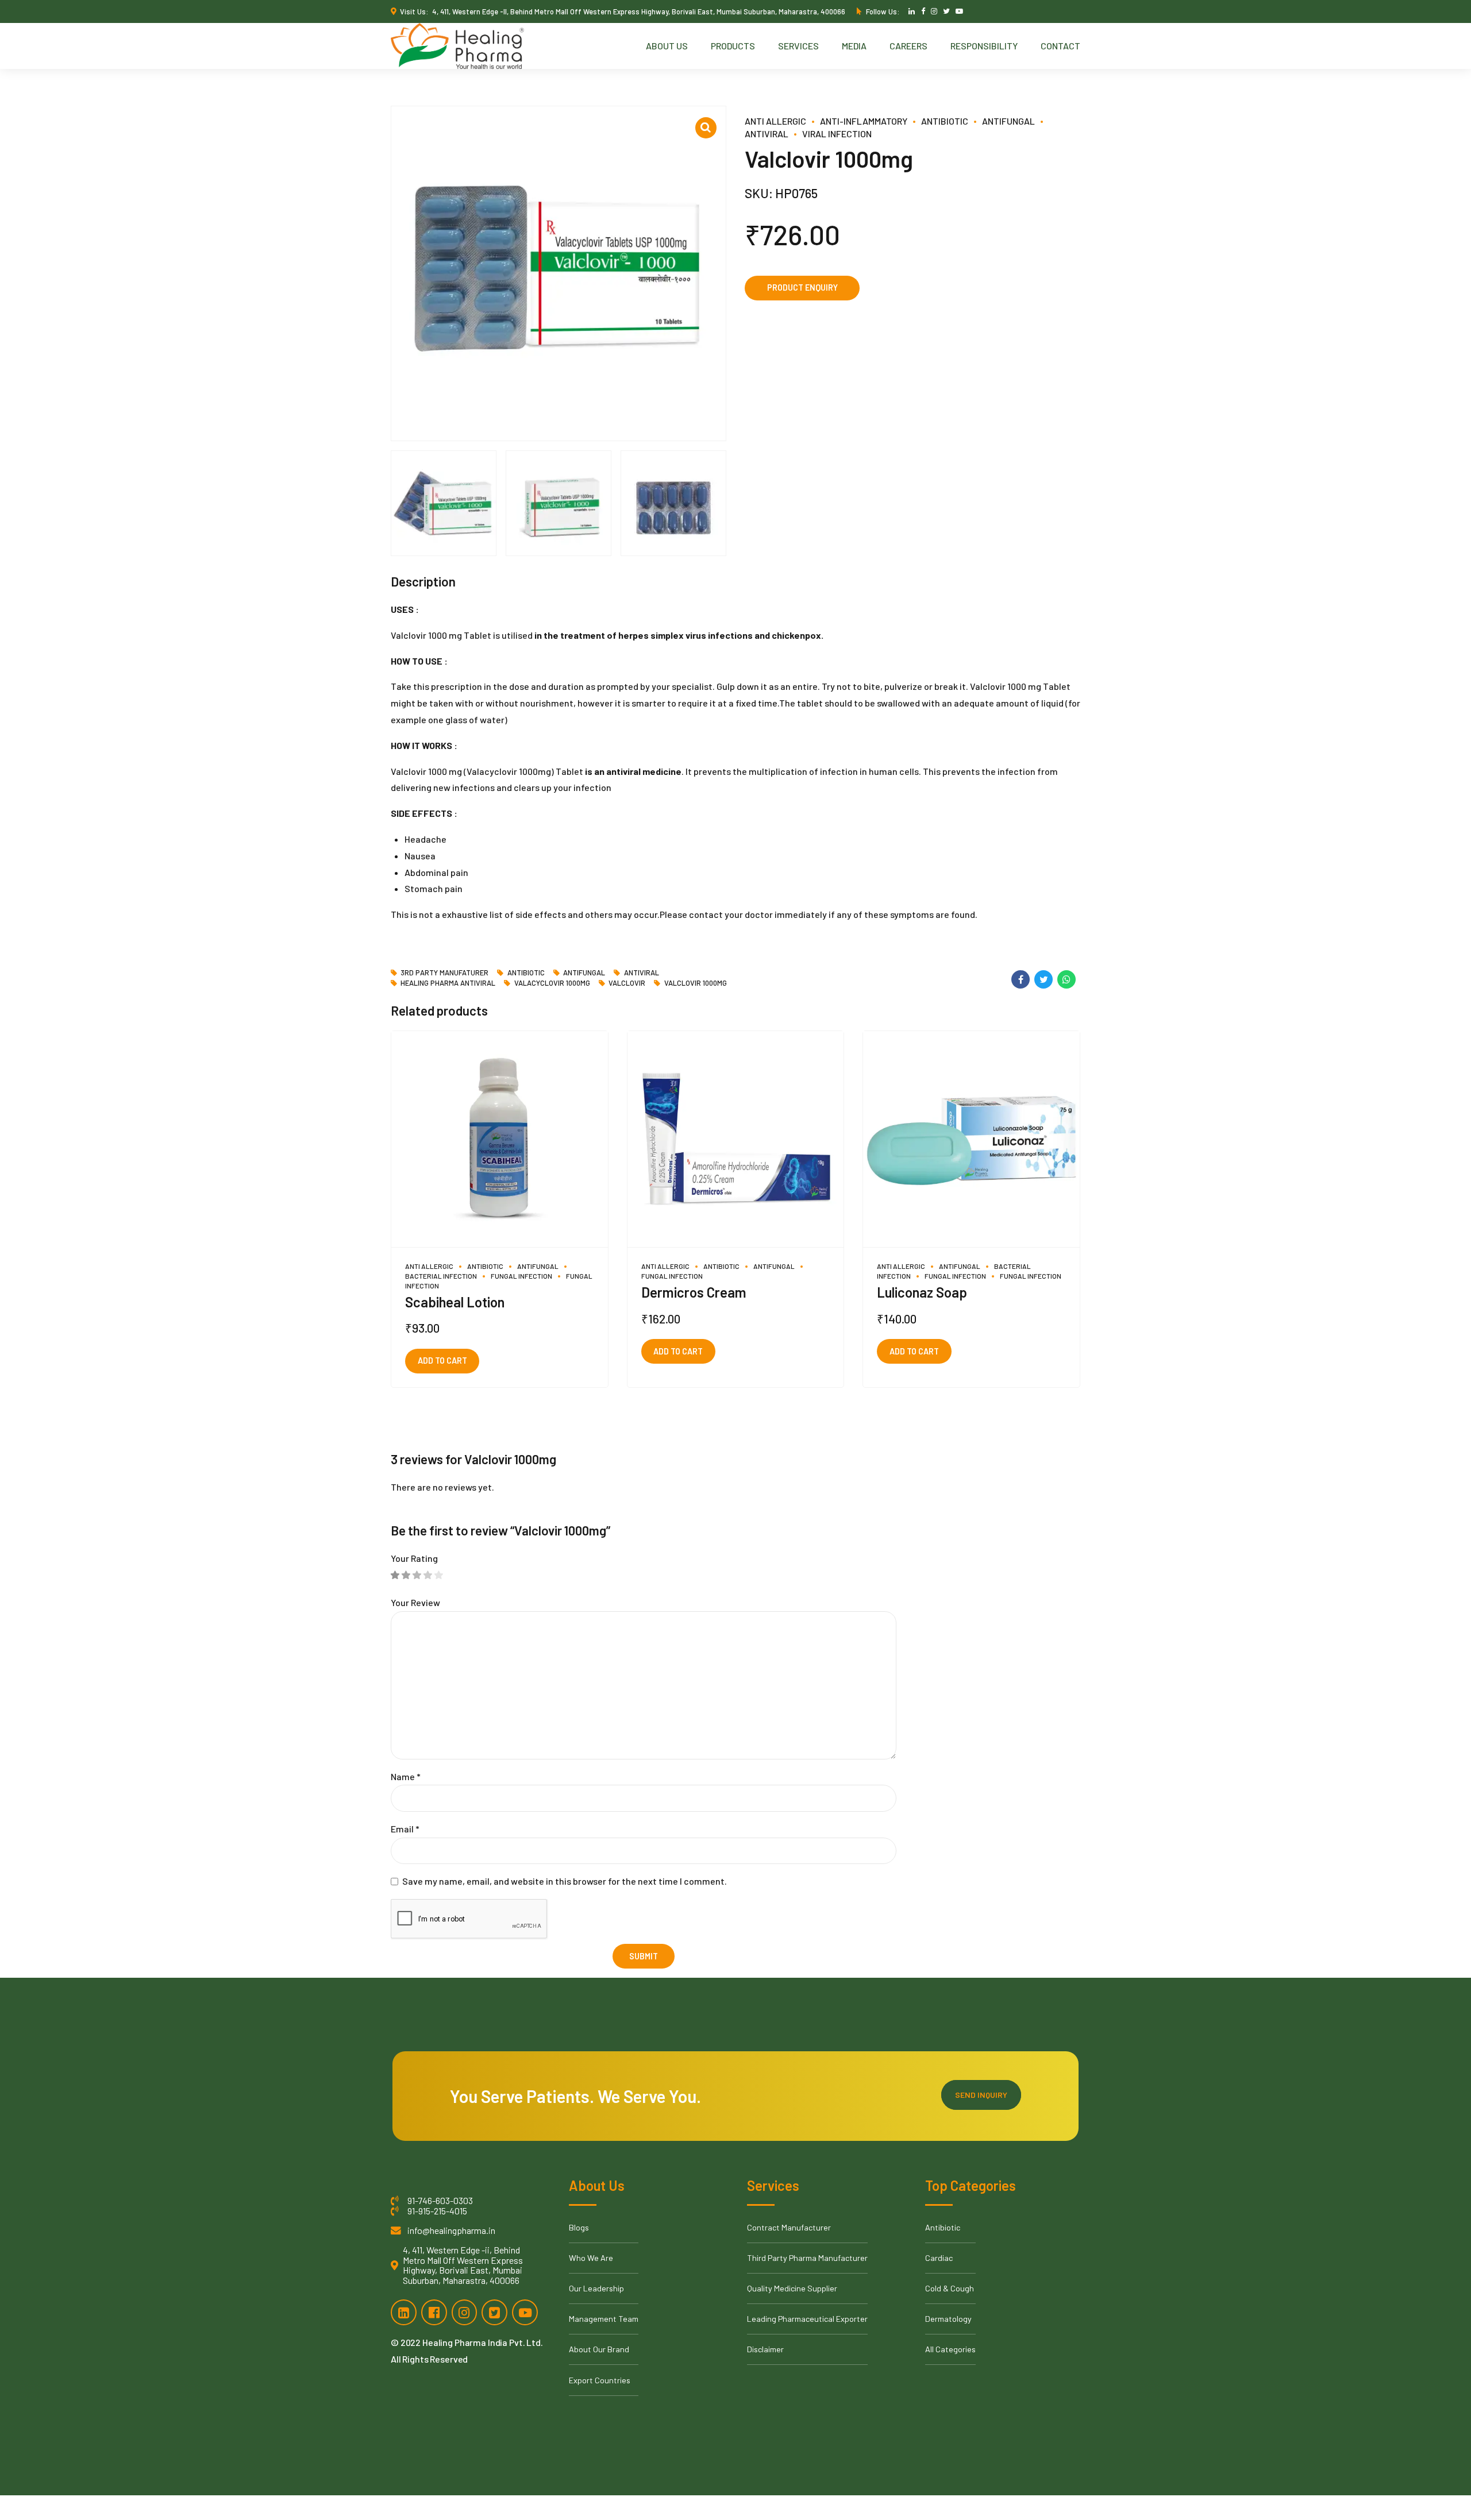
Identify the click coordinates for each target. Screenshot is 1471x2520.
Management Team (604, 2319)
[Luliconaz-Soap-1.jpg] (971, 1140)
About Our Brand (599, 2349)
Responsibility (984, 46)
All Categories (950, 2349)
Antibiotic (945, 121)
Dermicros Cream (694, 1292)
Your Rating (414, 1558)
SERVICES (798, 46)
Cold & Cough (950, 2288)
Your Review (415, 1602)
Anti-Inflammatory (864, 121)
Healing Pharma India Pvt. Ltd (482, 2342)
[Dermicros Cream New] (736, 1140)
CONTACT (1060, 46)
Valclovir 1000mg (695, 983)
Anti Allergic (775, 121)
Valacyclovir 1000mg (552, 983)
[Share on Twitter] (1043, 979)
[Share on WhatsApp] (1066, 979)
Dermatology (948, 2319)
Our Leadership (596, 2288)
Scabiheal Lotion (455, 1302)
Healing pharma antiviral (448, 983)
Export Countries (600, 2380)
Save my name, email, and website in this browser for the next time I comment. (565, 1881)
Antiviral (641, 973)
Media (854, 46)
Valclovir (627, 983)
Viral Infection (837, 134)
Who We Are (591, 2258)
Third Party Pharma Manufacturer (807, 2258)
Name (406, 1776)
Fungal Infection (521, 1276)
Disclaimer (765, 2349)
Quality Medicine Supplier (792, 2288)
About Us (667, 46)
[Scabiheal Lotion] (500, 1140)
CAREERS (908, 46)
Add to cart (442, 1361)
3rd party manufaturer (444, 973)
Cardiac (939, 2258)
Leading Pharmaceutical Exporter (807, 2319)
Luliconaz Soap (922, 1292)
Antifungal (1008, 121)
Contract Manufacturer (789, 2227)
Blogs (579, 2227)
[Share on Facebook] (1021, 979)
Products (733, 46)
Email (405, 1829)
